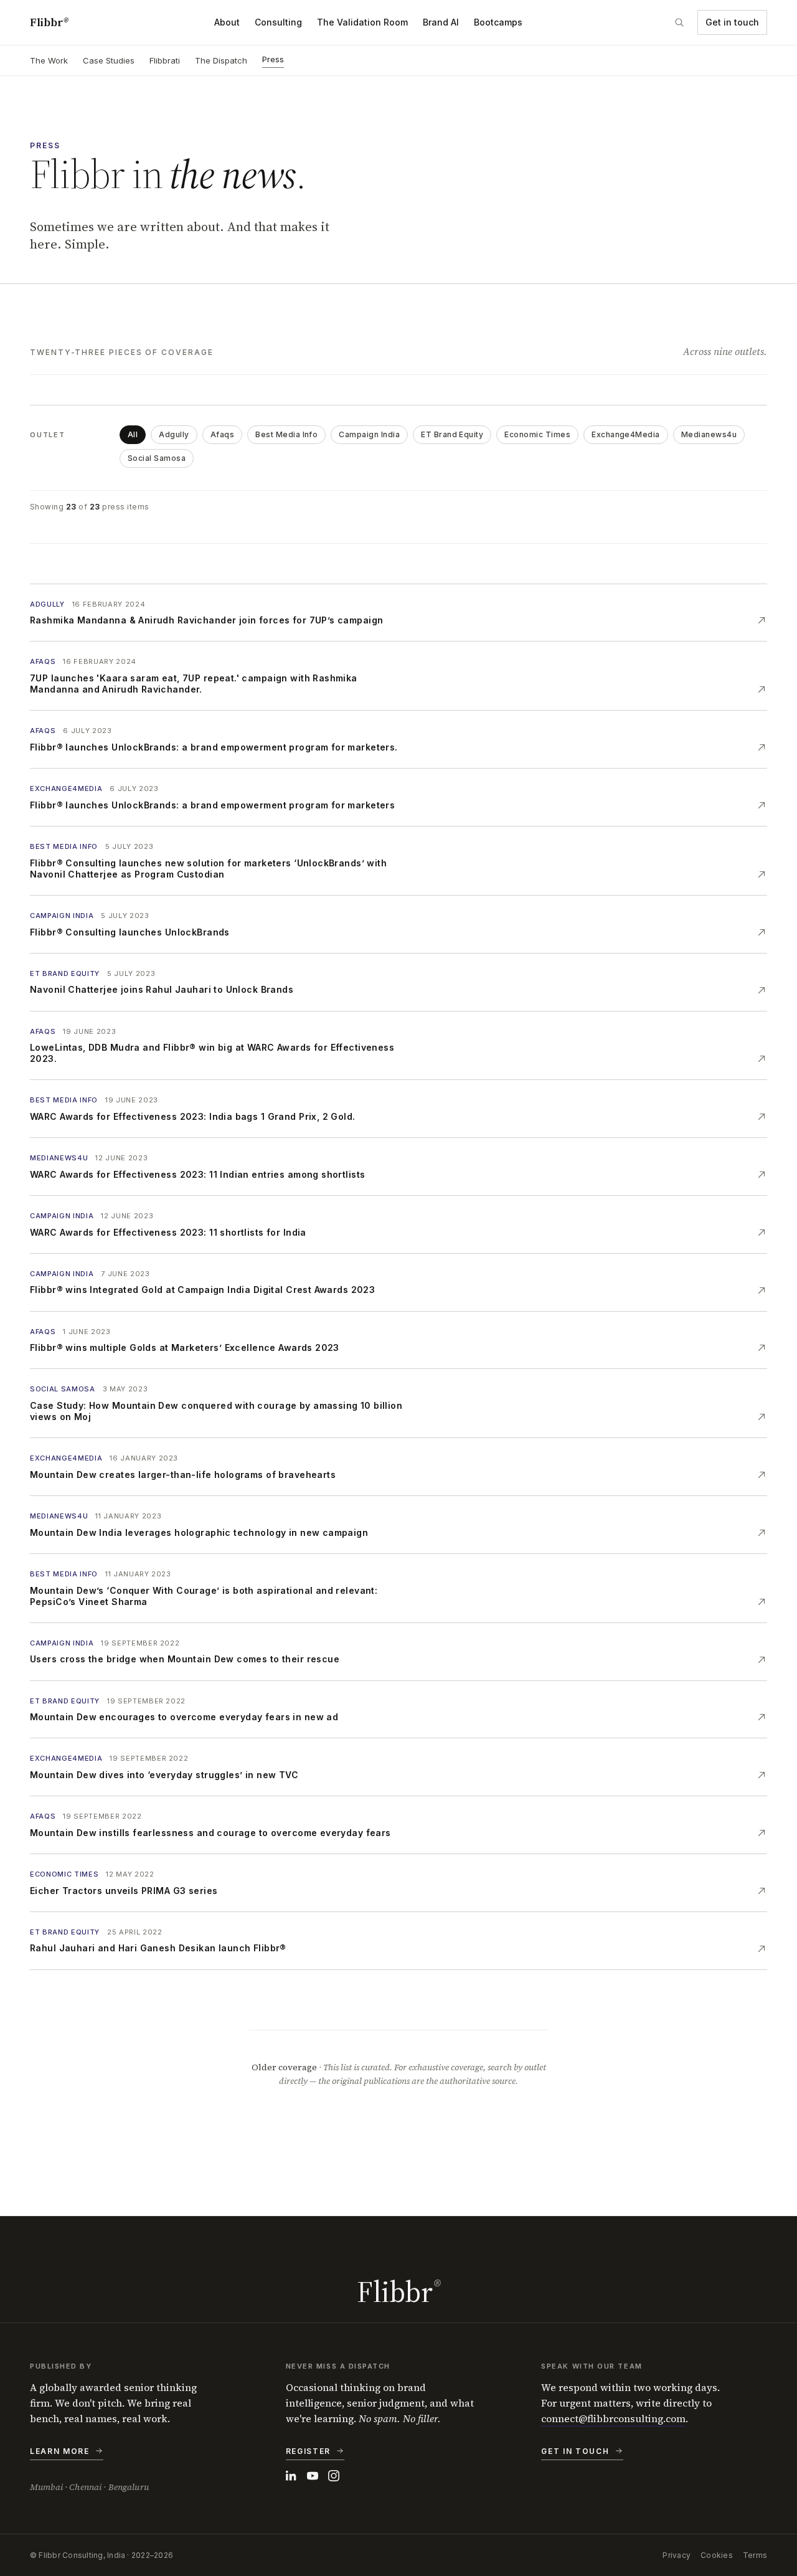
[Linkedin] (291, 2476)
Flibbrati (165, 60)
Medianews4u (709, 434)
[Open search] (679, 22)
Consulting (278, 22)
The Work (49, 60)
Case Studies (109, 60)
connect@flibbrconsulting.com (613, 2418)
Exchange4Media (626, 434)
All (133, 434)
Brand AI (441, 22)
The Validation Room (362, 22)
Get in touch (732, 22)
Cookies (717, 2555)
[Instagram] (334, 2476)
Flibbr (49, 22)
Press (273, 59)
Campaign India (369, 434)
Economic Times (537, 434)
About (227, 22)
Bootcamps (498, 22)
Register (308, 2451)
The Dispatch (221, 60)
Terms (755, 2555)
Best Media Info (286, 434)
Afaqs (222, 434)
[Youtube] (313, 2476)
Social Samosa (157, 458)
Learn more (60, 2451)
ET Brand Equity (452, 434)
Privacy (677, 2555)
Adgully (174, 434)
